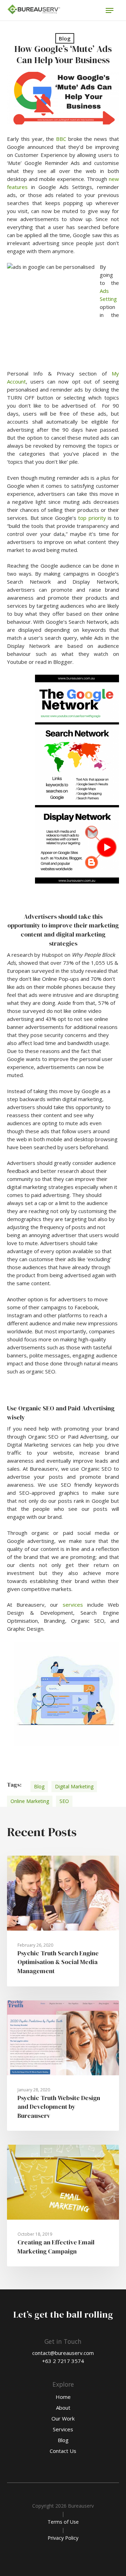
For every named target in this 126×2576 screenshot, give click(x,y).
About (63, 2408)
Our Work (63, 2418)
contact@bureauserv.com (63, 2353)
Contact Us (63, 2451)
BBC (61, 139)
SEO (64, 1801)
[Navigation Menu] (110, 10)
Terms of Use (63, 2522)
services (73, 1605)
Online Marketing (30, 1801)
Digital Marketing (74, 1786)
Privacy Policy (63, 2538)
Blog (65, 38)
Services (63, 2429)
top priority (92, 518)
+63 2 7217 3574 (63, 2361)
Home (63, 2397)
